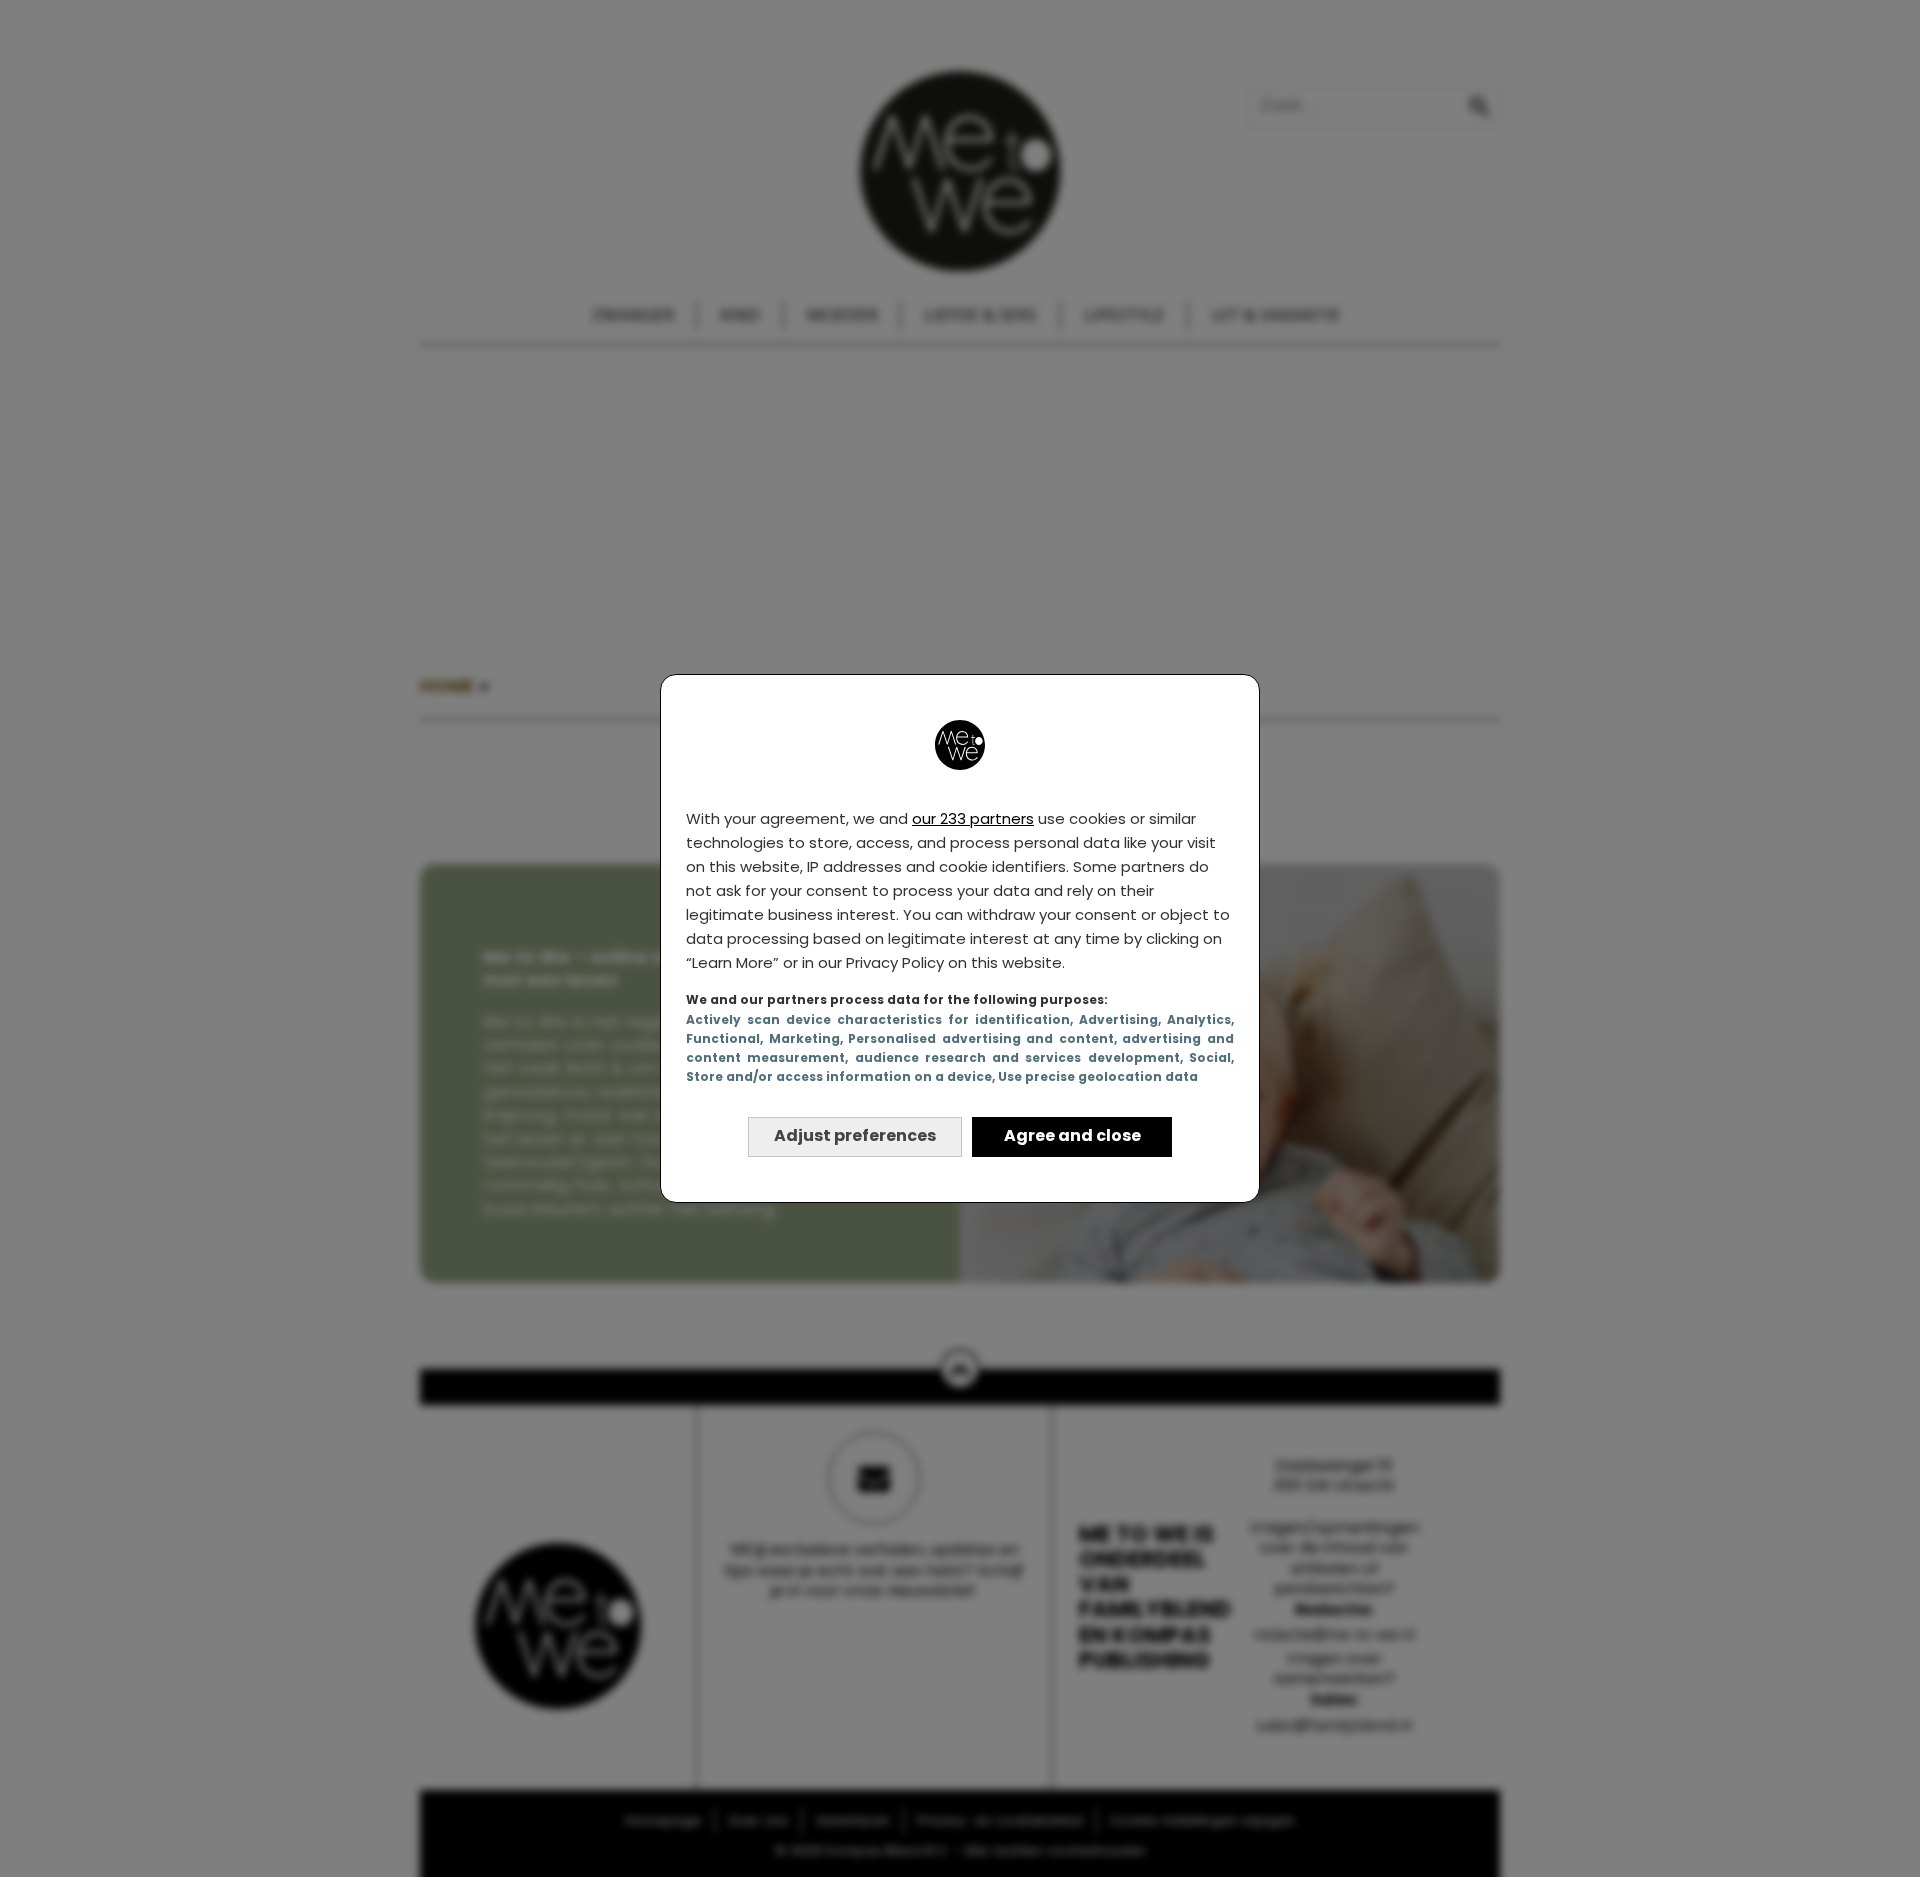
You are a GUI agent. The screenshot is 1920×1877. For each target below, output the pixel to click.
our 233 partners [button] (973, 818)
